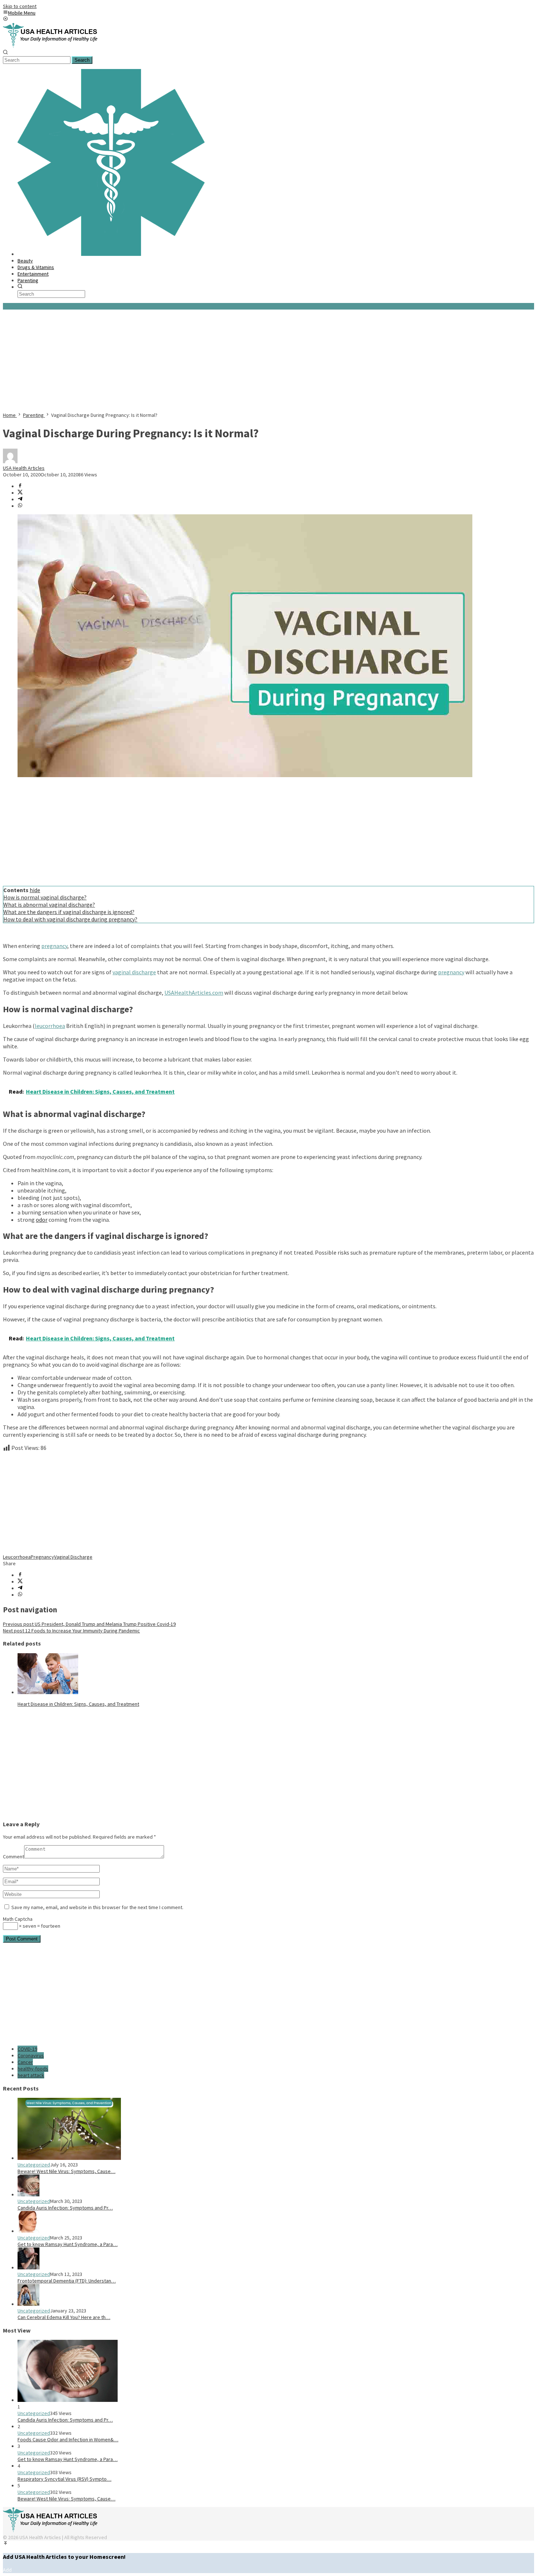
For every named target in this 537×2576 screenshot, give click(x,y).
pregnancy (54, 946)
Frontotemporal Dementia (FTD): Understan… (67, 2281)
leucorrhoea (50, 1026)
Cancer (25, 2062)
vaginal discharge (134, 972)
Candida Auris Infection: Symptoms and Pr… (65, 2208)
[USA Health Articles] (52, 46)
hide (35, 890)
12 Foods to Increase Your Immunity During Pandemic (71, 1631)
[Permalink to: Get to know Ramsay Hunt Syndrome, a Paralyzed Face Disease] (28, 2231)
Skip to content (20, 6)
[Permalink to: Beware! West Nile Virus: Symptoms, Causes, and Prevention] (69, 2158)
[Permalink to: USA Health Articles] (10, 461)
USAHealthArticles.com (194, 993)
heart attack (31, 2075)
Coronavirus (31, 2055)
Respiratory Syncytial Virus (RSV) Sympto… (64, 2479)
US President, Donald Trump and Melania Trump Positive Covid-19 (89, 1624)
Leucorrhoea (17, 1557)
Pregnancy (42, 1557)
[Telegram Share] (20, 499)
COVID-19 (27, 2049)
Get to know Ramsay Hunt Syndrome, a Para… (68, 2244)
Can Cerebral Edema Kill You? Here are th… (64, 2317)
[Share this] (20, 486)
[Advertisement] (222, 361)
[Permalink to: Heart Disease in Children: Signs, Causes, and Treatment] (48, 1692)
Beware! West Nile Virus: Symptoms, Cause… (66, 2171)
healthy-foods (33, 2069)
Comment (14, 1857)
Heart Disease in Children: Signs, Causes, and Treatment (78, 1704)
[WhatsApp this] (20, 506)
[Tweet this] (20, 493)
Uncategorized (34, 2165)
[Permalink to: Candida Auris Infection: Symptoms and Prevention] (28, 2195)
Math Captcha (18, 1919)
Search (82, 60)
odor (42, 1220)
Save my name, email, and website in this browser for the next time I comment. (97, 1907)
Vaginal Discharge (73, 1557)
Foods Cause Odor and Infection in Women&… (68, 2439)
